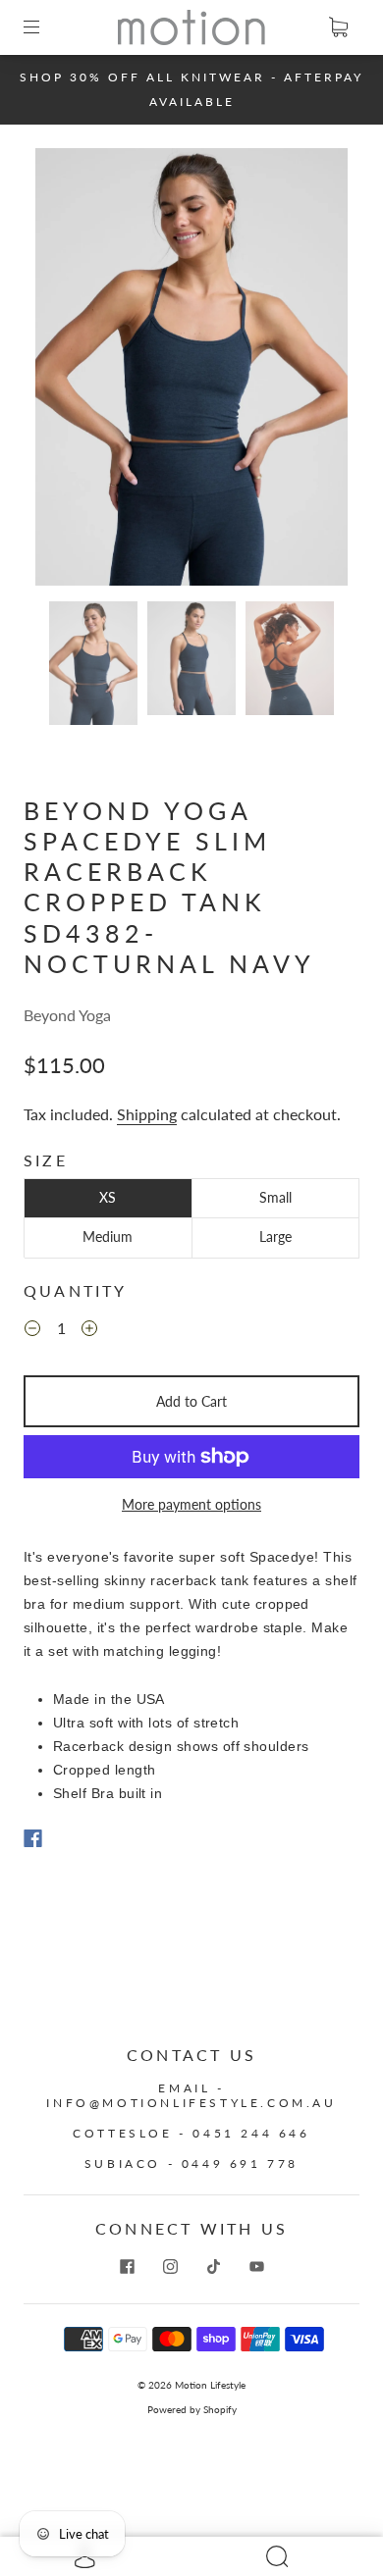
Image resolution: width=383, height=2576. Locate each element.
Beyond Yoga (67, 1015)
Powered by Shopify (192, 2409)
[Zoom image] (192, 371)
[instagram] (170, 2266)
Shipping (147, 1114)
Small (275, 1197)
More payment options (191, 1504)
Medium (108, 1236)
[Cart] (338, 27)
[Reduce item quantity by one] (32, 1330)
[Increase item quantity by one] (89, 1330)
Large (275, 1236)
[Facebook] (33, 1838)
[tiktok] (213, 2266)
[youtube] (256, 2266)
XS (108, 1197)
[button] (67, 371)
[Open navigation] (45, 27)
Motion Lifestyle (210, 2385)
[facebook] (127, 2266)
